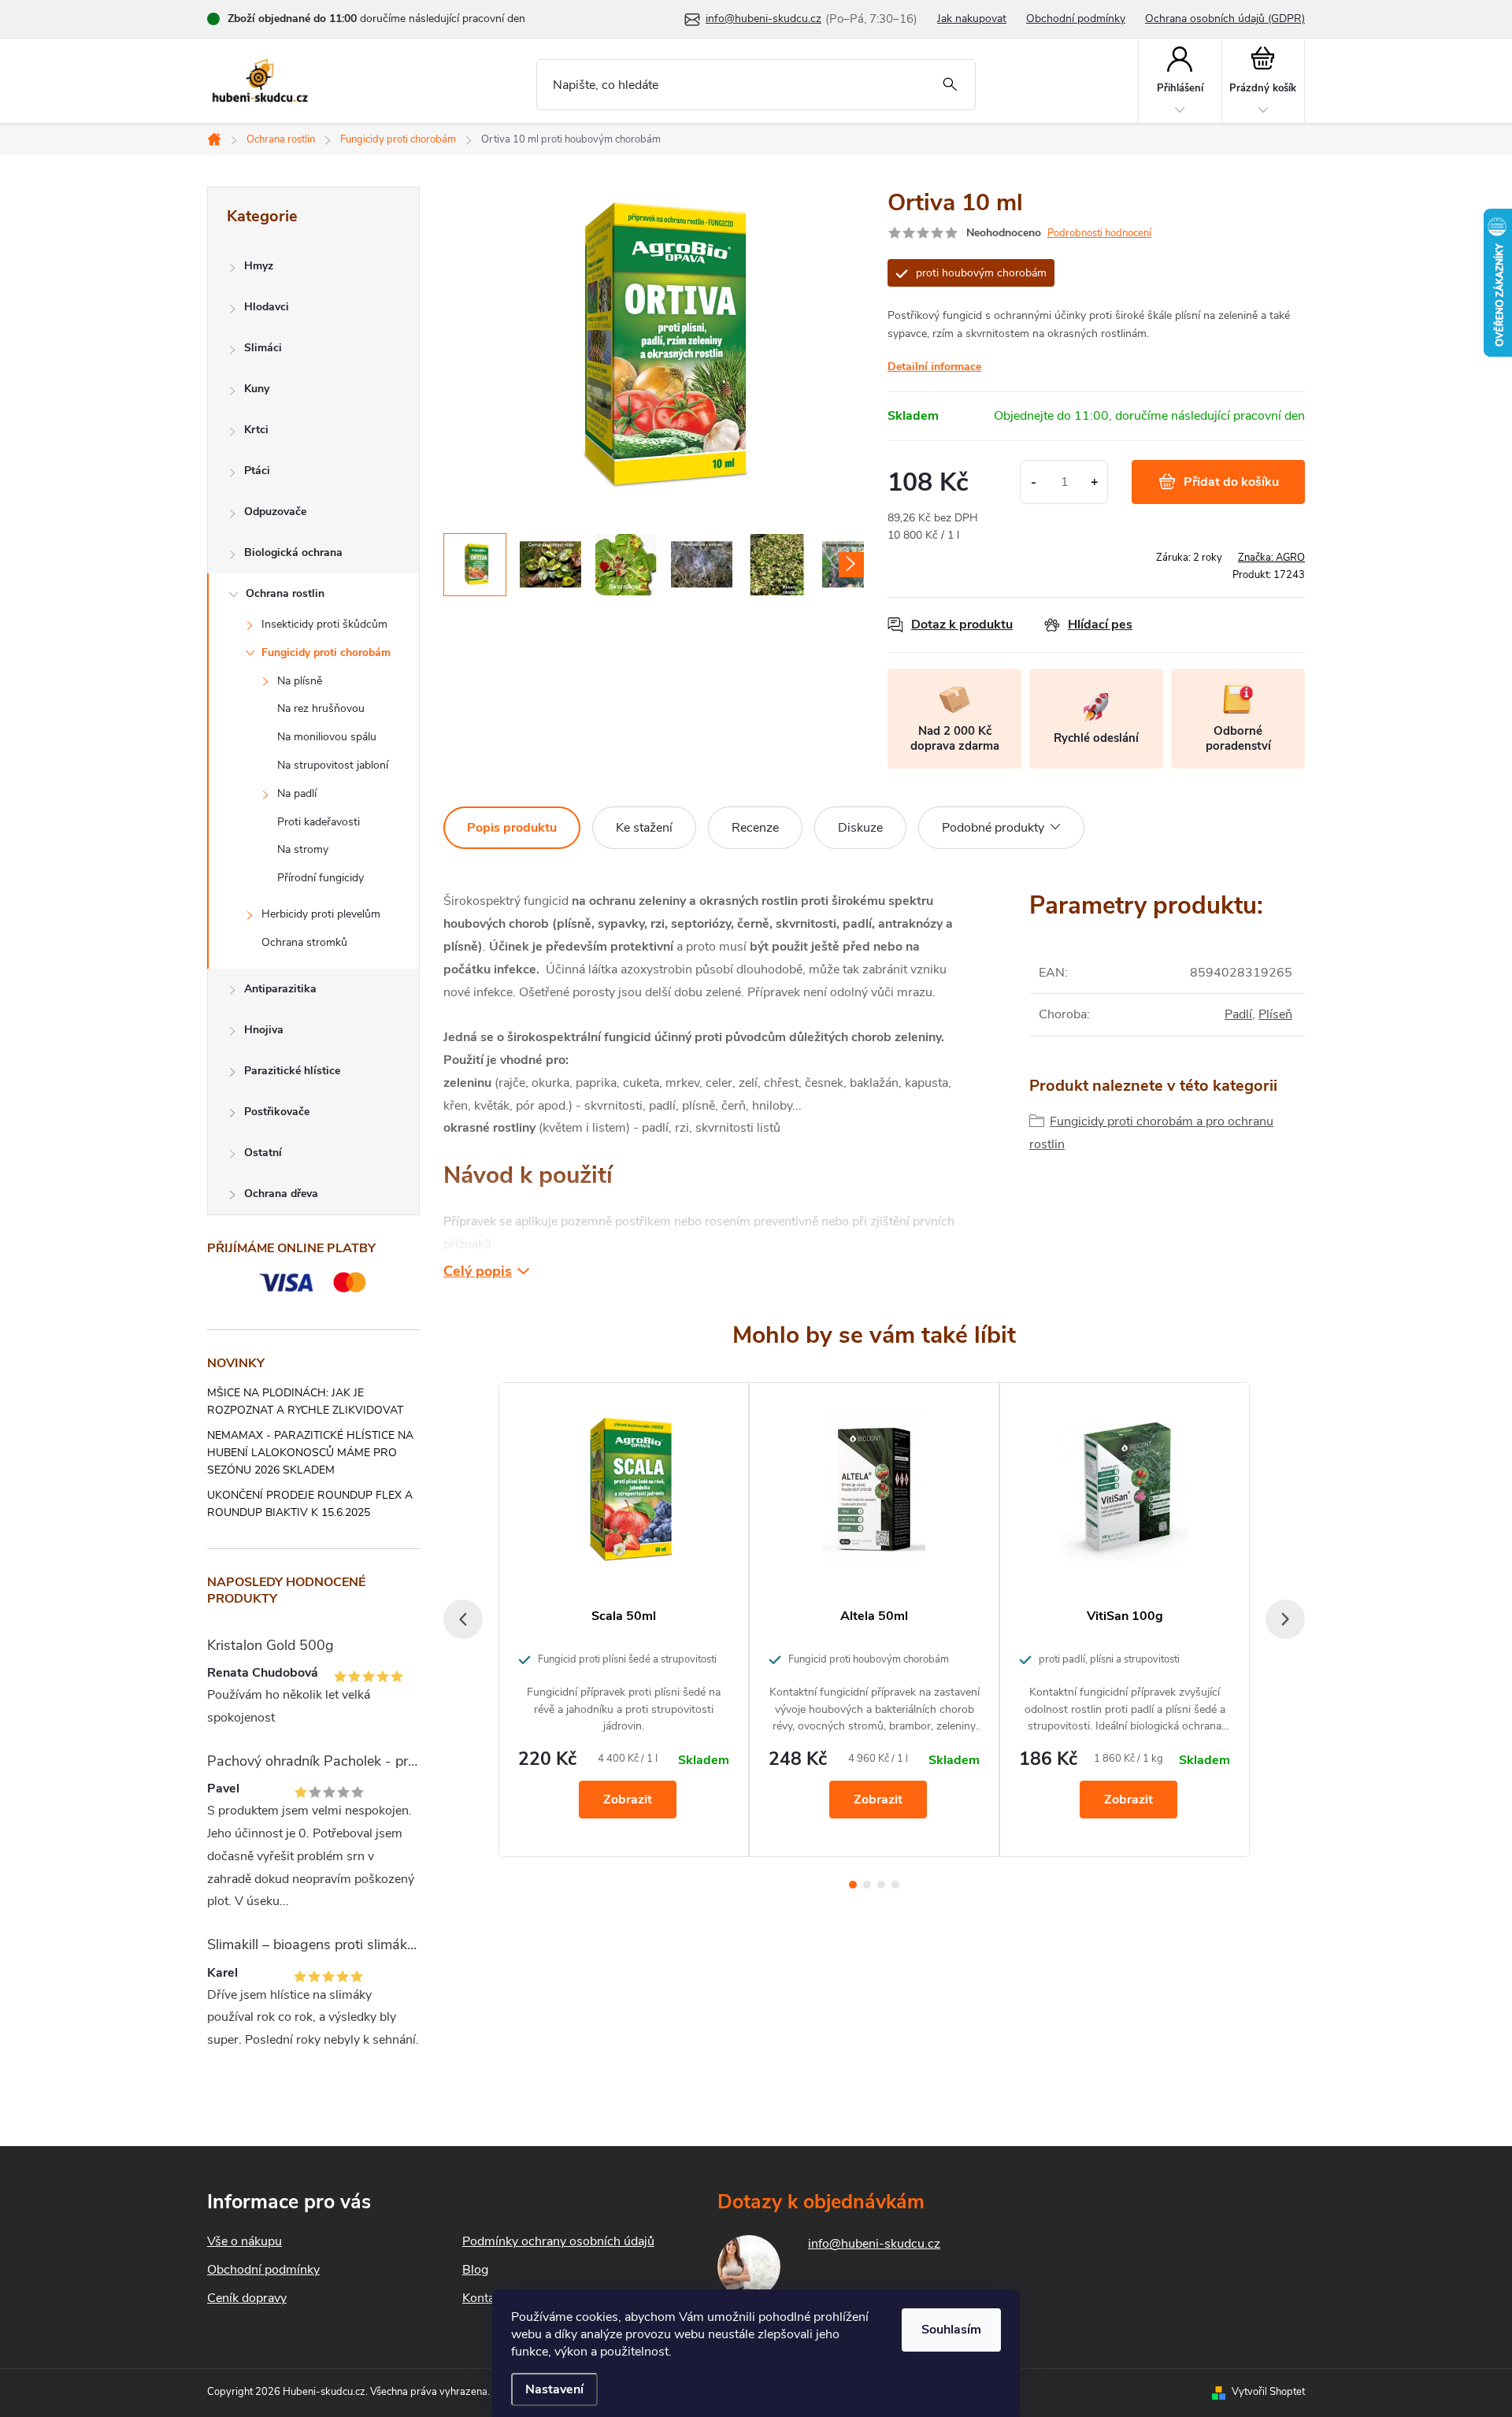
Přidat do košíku (1231, 482)
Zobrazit (628, 1800)
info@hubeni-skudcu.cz (874, 2244)
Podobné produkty (993, 828)
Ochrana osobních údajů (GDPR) (1225, 19)
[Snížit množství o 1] (1034, 482)
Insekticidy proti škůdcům (324, 624)
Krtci (256, 430)
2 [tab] (867, 1885)
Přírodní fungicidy (321, 878)
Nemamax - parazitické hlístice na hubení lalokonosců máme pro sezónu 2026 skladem (310, 1453)
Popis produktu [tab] (512, 828)
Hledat (950, 85)
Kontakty (487, 2298)
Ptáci (257, 471)
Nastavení (554, 2389)
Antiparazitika (280, 989)
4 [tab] (895, 1885)
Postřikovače (277, 1112)
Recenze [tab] (755, 828)
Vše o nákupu (245, 2241)
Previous (463, 1619)
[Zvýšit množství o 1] (1094, 482)
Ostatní (263, 1153)
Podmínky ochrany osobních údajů (558, 2241)
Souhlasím (951, 2330)
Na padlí (297, 793)
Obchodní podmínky (1076, 19)
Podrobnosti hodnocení (1099, 233)
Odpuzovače (275, 512)
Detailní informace (934, 367)
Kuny (257, 389)
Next (1285, 1619)
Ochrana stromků (304, 942)
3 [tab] (881, 1885)
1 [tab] (853, 1885)
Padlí (1238, 1014)
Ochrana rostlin (285, 593)
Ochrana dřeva (281, 1194)
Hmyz (259, 266)
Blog (475, 2270)
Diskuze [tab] (860, 828)
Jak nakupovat (972, 19)
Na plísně (300, 681)
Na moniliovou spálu (327, 737)
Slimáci (263, 348)
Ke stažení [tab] (644, 828)
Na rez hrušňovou (321, 708)
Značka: (1271, 558)
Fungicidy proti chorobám (326, 652)
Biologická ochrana (293, 552)
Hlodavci (267, 307)
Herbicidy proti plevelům (321, 914)
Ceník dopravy (247, 2298)
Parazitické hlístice (292, 1071)
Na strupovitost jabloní (333, 765)
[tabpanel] (624, 1619)
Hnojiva (264, 1030)
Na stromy (303, 849)
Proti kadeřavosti (319, 822)
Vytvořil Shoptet (1268, 2392)
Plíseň (1275, 1014)
